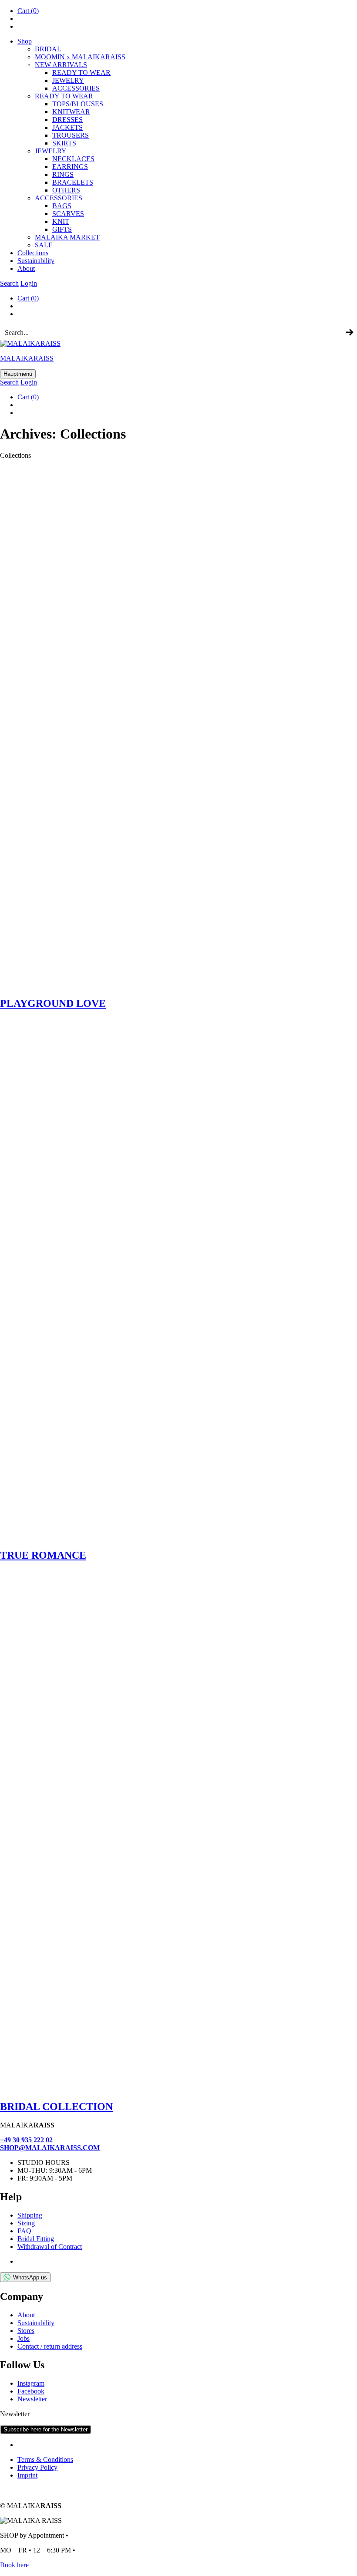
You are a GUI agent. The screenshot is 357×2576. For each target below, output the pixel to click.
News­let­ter (32, 2399)
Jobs (24, 2338)
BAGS (62, 206)
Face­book (31, 2391)
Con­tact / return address (50, 2346)
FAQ (24, 2231)
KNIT (61, 221)
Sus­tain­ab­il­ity (36, 261)
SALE (44, 245)
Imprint (27, 2475)
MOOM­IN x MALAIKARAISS (80, 57)
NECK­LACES (73, 159)
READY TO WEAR (81, 73)
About (26, 268)
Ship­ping (30, 2215)
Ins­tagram (31, 2383)
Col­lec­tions (33, 253)
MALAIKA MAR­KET (67, 237)
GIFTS (62, 229)
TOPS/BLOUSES (78, 104)
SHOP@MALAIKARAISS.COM (50, 2148)
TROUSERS (71, 135)
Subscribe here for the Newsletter (45, 2429)
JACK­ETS (67, 127)
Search (9, 283)
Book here (14, 2565)
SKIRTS (64, 143)
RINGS (63, 174)
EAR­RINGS (70, 167)
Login (29, 283)
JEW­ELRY (68, 80)
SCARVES (68, 214)
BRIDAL (48, 49)
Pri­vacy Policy (37, 2467)
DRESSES (67, 120)
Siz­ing (26, 2223)
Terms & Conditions (45, 2460)
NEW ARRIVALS (61, 65)
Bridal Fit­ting (36, 2239)
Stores (26, 2331)
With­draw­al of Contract (50, 2247)
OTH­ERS (66, 190)
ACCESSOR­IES (76, 88)
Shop (25, 41)
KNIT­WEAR (71, 112)
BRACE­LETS (73, 182)
